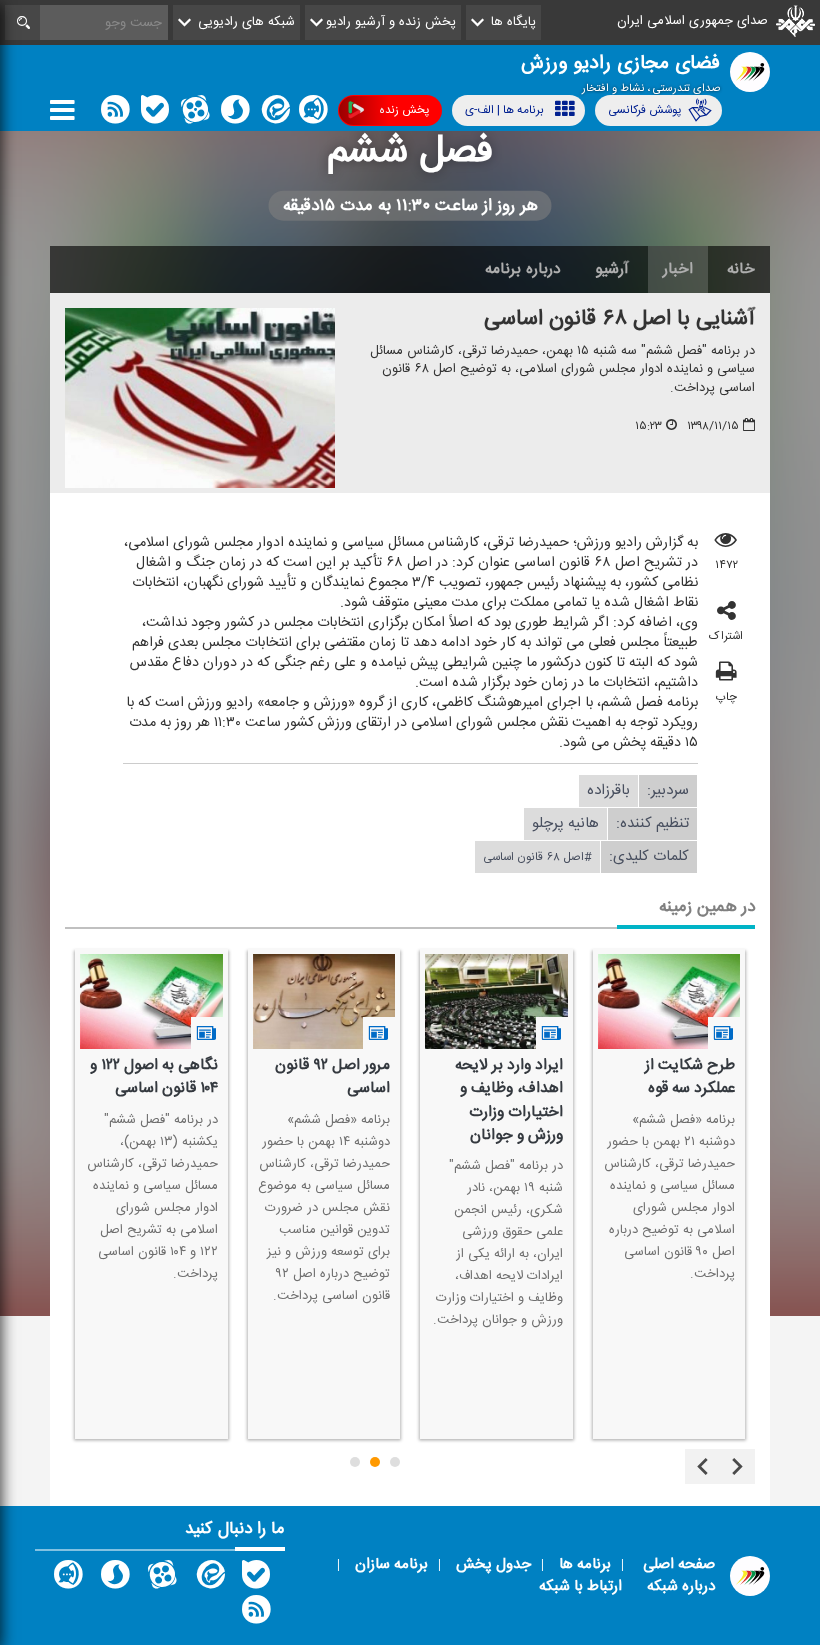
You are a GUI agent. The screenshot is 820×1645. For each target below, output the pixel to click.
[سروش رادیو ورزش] (115, 1579)
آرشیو (612, 269)
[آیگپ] (313, 114)
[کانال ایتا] (274, 114)
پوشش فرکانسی (644, 110)
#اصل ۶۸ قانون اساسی (537, 857)
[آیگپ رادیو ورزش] (68, 1579)
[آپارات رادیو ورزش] (162, 1579)
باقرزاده (608, 790)
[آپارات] (195, 114)
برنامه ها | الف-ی (504, 110)
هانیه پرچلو (565, 823)
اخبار (678, 269)
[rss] (115, 114)
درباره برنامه (523, 269)
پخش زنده (404, 110)
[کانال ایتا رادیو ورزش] (209, 1579)
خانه (741, 269)
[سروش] (235, 114)
